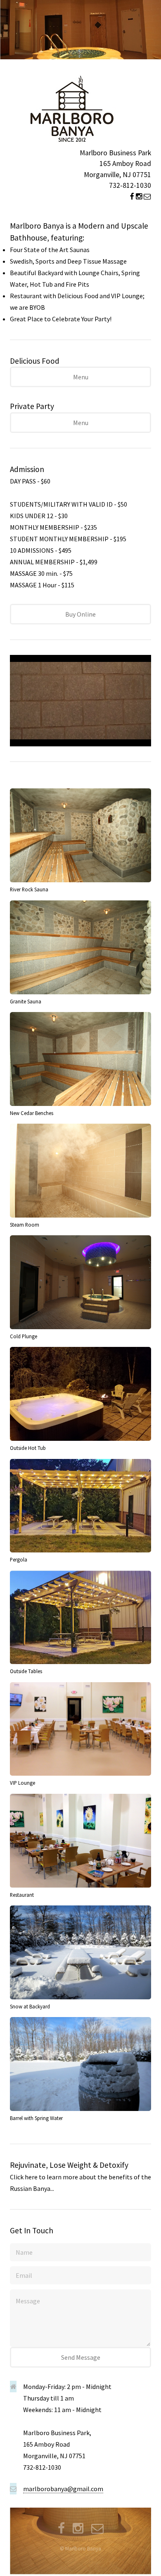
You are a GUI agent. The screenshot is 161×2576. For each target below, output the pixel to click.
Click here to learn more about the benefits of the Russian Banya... (80, 2176)
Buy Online (80, 614)
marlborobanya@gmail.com (63, 2489)
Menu (81, 377)
